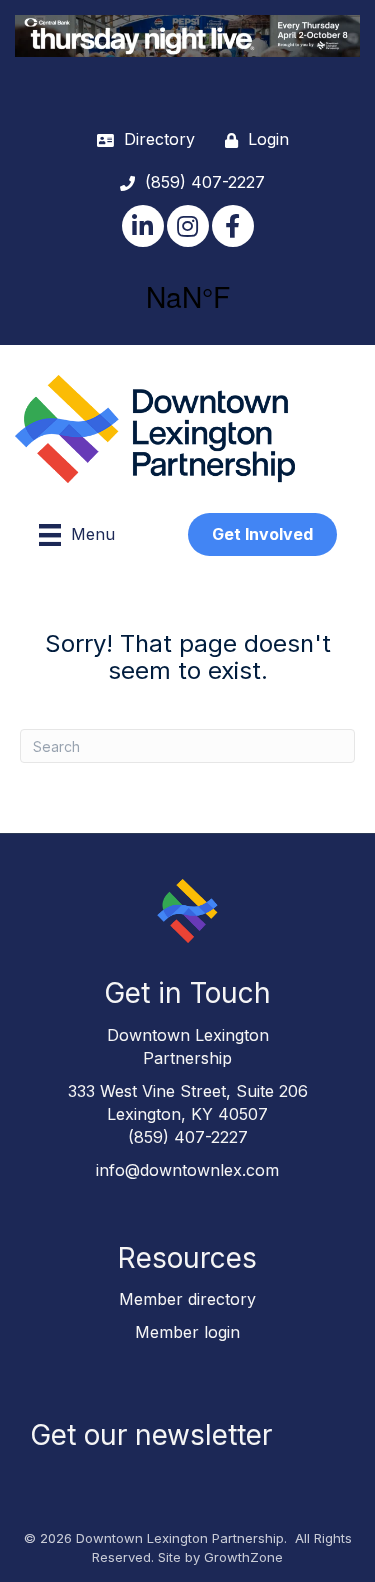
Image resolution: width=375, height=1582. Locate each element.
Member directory (187, 1299)
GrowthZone (243, 1557)
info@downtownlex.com (187, 1170)
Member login (187, 1332)
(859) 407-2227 (188, 1137)
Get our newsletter (151, 1435)
